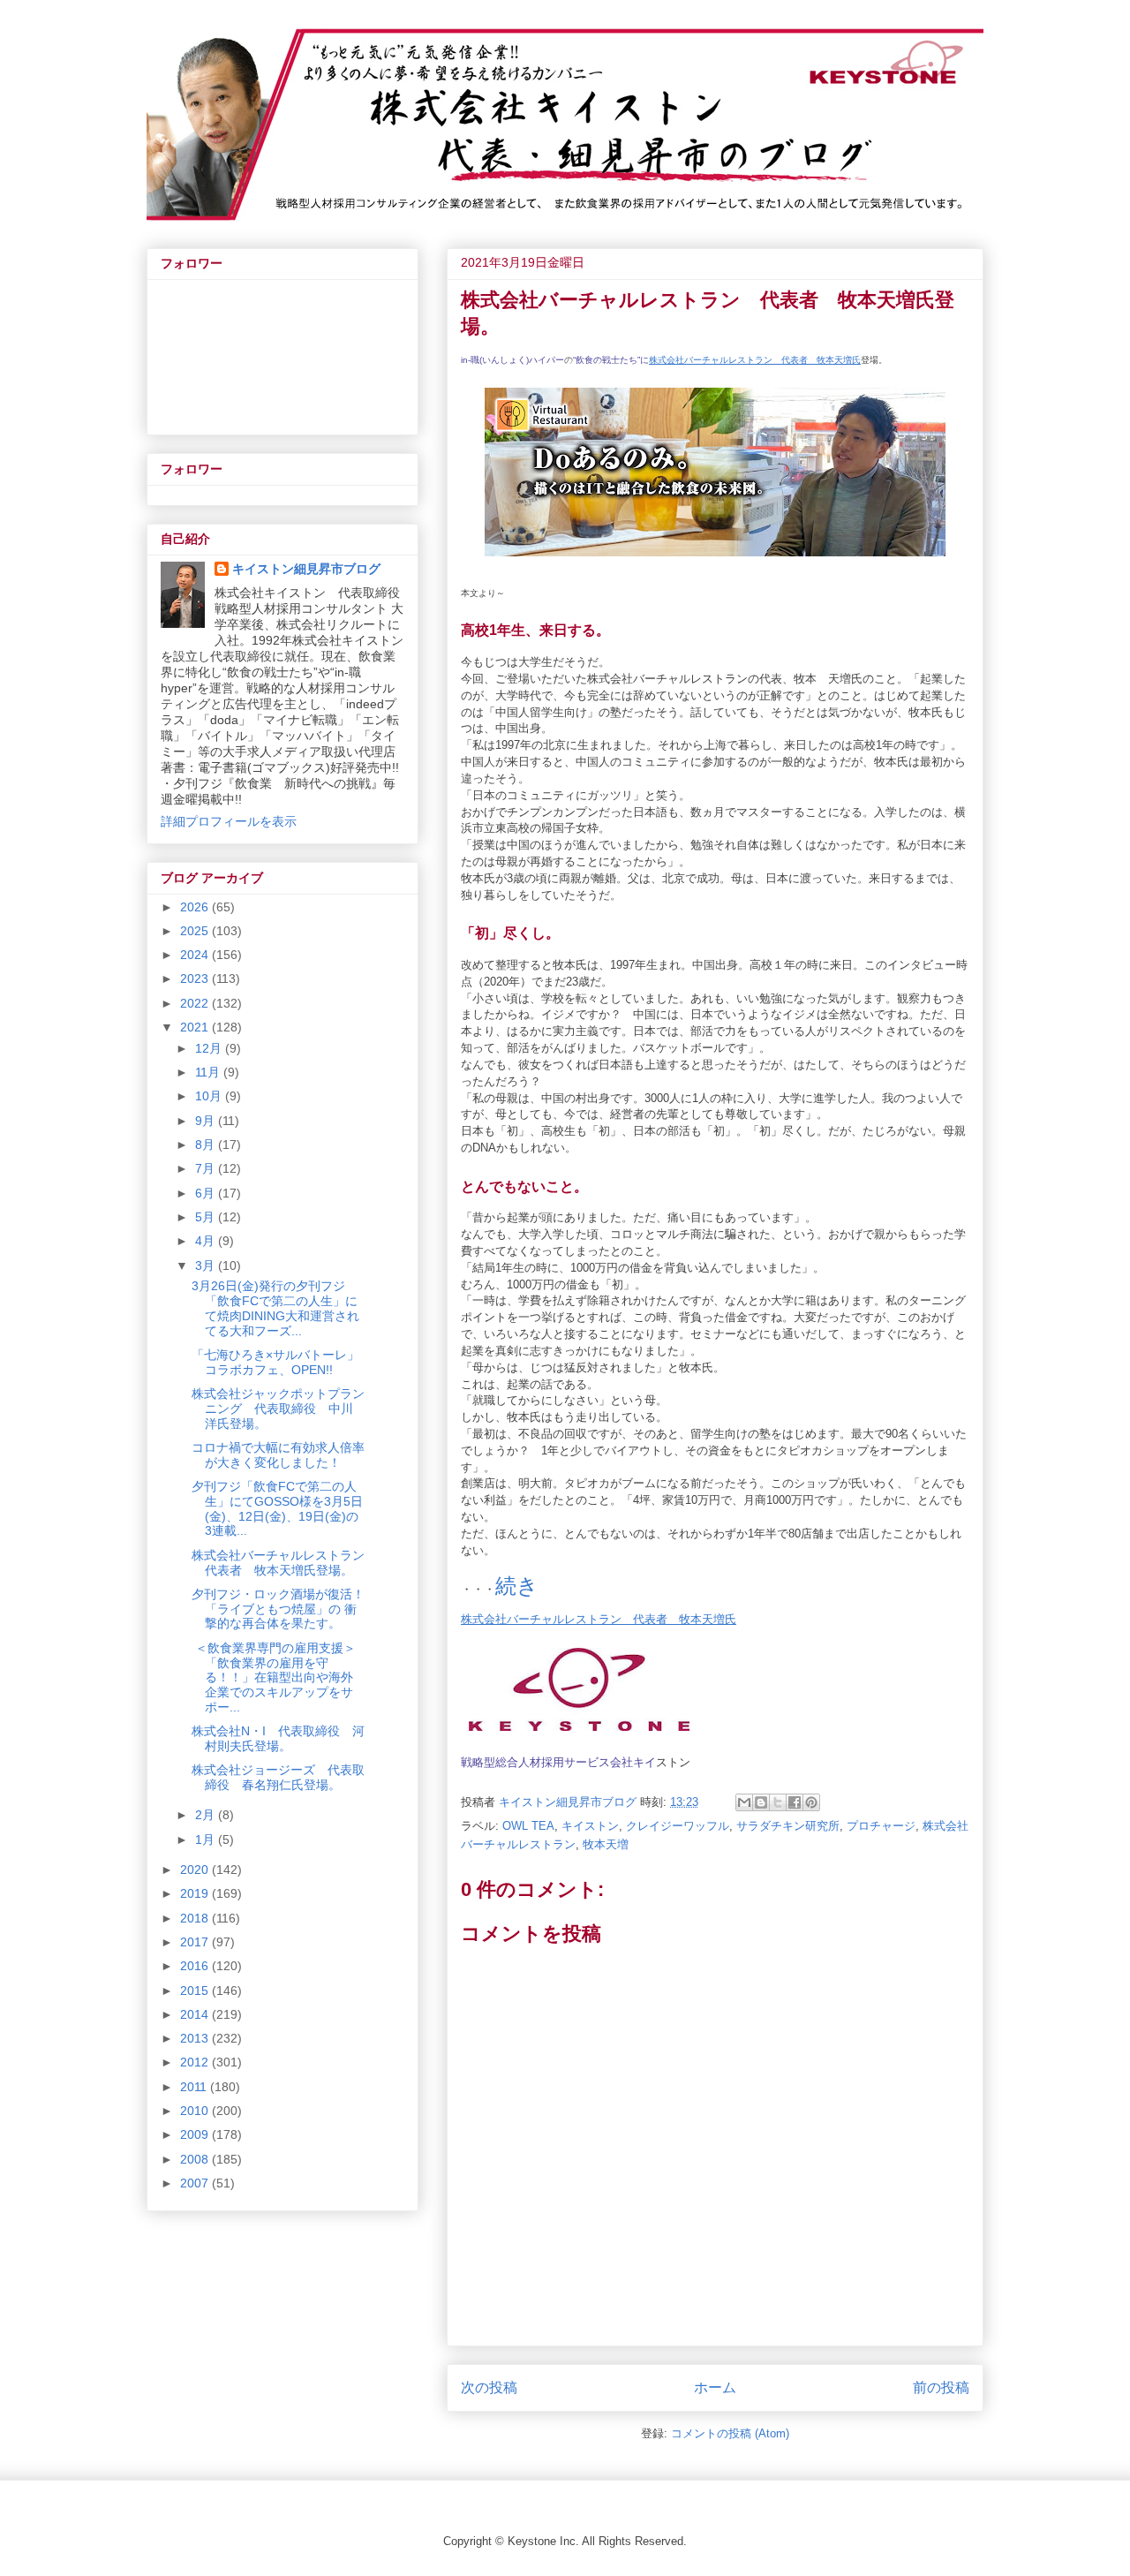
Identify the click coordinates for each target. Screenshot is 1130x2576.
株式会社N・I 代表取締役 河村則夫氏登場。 (278, 1738)
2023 (196, 978)
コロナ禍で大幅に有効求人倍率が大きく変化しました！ (278, 1455)
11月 (209, 1072)
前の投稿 (941, 2387)
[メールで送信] (744, 1802)
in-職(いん (480, 360)
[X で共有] (778, 1802)
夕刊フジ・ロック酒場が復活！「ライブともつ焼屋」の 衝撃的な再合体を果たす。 (278, 1609)
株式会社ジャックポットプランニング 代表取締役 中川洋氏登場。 (278, 1409)
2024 (196, 955)
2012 (196, 2062)
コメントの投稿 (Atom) (730, 2433)
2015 (196, 1991)
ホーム (715, 2387)
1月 (207, 1839)
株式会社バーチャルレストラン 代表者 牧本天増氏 (755, 360)
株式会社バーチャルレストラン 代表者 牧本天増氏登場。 (284, 1563)
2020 (196, 1870)
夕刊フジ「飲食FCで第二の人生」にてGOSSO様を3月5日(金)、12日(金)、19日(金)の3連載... (277, 1508)
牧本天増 (606, 1844)
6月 (207, 1193)
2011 (195, 2087)
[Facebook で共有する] (795, 1802)
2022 (196, 1003)
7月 (207, 1168)
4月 (207, 1241)
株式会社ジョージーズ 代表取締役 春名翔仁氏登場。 (278, 1777)
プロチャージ (881, 1826)
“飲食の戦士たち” (606, 360)
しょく (513, 360)
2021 (196, 1027)
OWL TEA (528, 1826)
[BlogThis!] (761, 1802)
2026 (196, 907)
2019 (196, 1893)
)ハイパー (545, 360)
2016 (196, 1966)
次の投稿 (489, 2387)
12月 (210, 1048)
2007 (196, 2183)
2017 (196, 1942)
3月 (207, 1265)
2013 (196, 2038)
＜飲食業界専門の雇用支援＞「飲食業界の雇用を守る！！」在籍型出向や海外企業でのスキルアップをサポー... (274, 1677)
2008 (196, 2159)
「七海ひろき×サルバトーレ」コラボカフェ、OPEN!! (275, 1362)
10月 (210, 1096)
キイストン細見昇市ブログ (306, 569)
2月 (207, 1815)
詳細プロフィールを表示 (229, 821)
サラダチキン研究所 (788, 1826)
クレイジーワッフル (678, 1826)
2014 (196, 2014)
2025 (196, 931)
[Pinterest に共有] (811, 1802)
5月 (207, 1217)
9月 (207, 1121)
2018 (196, 1918)
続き (517, 1586)
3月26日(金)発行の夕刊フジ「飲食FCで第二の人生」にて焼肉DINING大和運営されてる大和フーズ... (275, 1308)
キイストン (590, 1826)
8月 (207, 1144)
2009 (196, 2134)
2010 (196, 2111)
